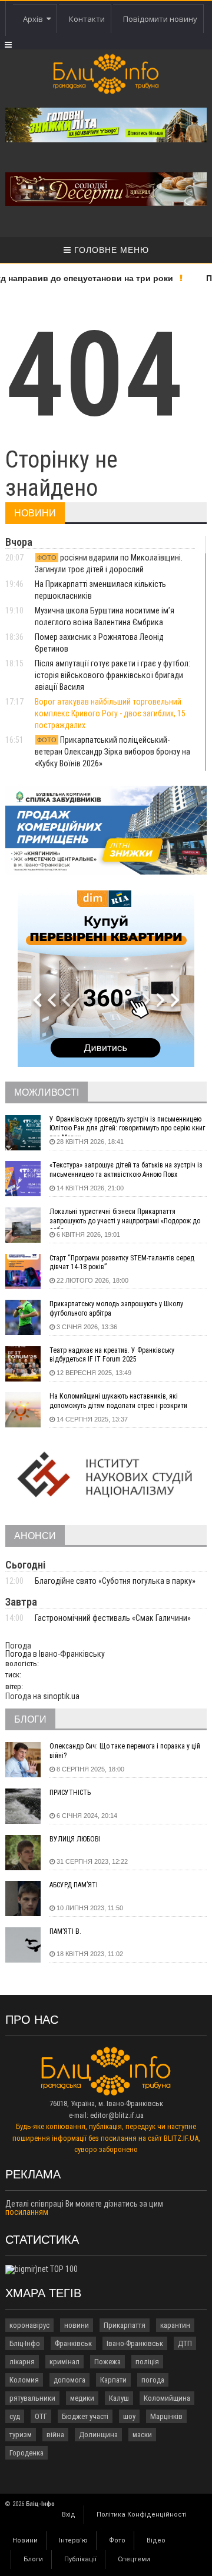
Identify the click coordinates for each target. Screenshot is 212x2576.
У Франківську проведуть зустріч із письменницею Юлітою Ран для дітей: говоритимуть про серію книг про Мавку (127, 1126)
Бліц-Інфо (25, 2343)
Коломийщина (167, 2398)
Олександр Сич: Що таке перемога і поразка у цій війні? (125, 1751)
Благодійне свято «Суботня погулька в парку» (115, 1581)
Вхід (69, 2515)
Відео (156, 2540)
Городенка (26, 2453)
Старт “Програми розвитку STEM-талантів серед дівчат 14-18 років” (122, 1263)
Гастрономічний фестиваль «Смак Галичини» (113, 1618)
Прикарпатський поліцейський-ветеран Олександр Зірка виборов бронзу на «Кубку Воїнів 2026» (112, 752)
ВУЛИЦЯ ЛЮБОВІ (75, 1839)
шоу (129, 2416)
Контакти (87, 19)
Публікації (80, 2559)
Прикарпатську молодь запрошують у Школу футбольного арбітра (116, 1309)
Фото (117, 2540)
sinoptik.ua (61, 1696)
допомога (69, 2380)
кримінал (64, 2362)
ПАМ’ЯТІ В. (65, 1931)
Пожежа (107, 2362)
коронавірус (29, 2325)
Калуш (119, 2398)
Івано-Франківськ (135, 2343)
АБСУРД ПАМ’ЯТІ (74, 1885)
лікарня (22, 2362)
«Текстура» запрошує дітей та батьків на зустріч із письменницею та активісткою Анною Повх (126, 1170)
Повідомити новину (160, 19)
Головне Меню (110, 250)
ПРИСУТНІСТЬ (70, 1793)
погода (153, 2380)
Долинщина (98, 2435)
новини (77, 2325)
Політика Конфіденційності (142, 2515)
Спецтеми (134, 2559)
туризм (21, 2435)
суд (15, 2416)
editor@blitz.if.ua (117, 2115)
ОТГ (41, 2416)
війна (55, 2435)
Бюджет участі (85, 2416)
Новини (25, 2540)
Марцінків (166, 2416)
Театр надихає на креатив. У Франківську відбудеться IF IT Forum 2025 (112, 1355)
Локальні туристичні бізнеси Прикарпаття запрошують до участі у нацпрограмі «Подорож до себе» (125, 1218)
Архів (35, 19)
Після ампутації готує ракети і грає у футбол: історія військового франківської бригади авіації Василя (112, 675)
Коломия (24, 2380)
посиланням (27, 2212)
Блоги (33, 2559)
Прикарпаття (125, 2325)
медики (82, 2398)
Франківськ (73, 2343)
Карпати (113, 2380)
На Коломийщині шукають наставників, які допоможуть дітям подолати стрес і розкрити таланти (118, 1403)
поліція (147, 2362)
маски (142, 2435)
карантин (175, 2325)
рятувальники (32, 2398)
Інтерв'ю (73, 2540)
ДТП (185, 2343)
